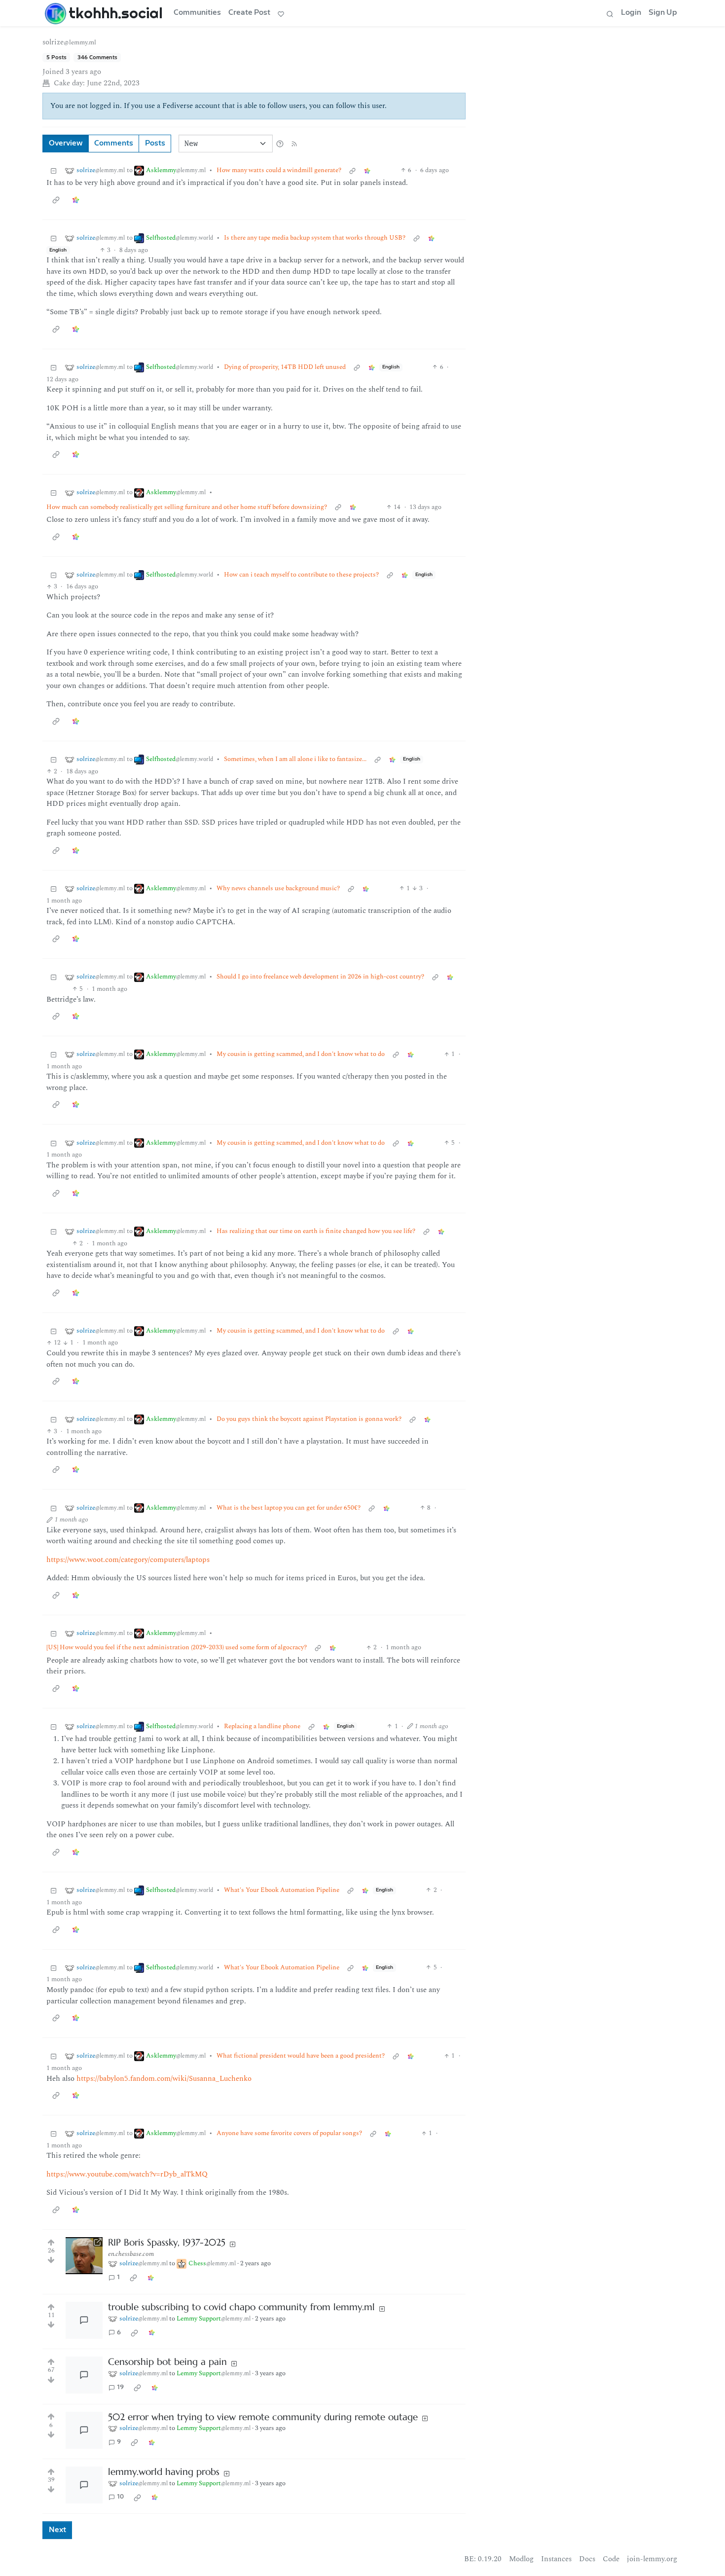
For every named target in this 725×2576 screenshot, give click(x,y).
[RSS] (294, 143)
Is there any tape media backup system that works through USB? (315, 238)
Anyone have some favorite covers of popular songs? (289, 2133)
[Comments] (84, 2320)
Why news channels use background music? (278, 889)
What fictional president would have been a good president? (301, 2056)
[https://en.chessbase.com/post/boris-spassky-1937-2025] (84, 2256)
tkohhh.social (116, 13)
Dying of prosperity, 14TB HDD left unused (285, 367)
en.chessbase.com (131, 2254)
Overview (66, 143)
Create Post (249, 13)
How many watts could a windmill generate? (279, 170)
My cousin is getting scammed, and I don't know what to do (301, 1054)
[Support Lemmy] (281, 13)
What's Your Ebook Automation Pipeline (282, 1890)
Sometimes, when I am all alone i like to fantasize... (295, 759)
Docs (587, 2559)
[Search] (610, 13)
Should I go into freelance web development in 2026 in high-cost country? (320, 977)
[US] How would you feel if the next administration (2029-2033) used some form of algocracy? (177, 1648)
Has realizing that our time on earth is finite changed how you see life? (316, 1231)
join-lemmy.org (652, 2559)
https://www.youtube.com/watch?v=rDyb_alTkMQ (127, 2174)
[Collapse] (54, 170)
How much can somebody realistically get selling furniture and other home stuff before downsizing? (187, 507)
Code (611, 2559)
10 (120, 2497)
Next (57, 2530)
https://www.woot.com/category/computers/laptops (128, 1560)
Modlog (521, 2559)
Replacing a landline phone (262, 1726)
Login (631, 13)
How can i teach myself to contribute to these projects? (301, 575)
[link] (367, 170)
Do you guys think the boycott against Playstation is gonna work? (309, 1419)
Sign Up (663, 13)
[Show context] (352, 170)
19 (120, 2387)
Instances (556, 2559)
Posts (155, 143)
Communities (197, 13)
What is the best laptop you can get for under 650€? (289, 1508)
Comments (114, 143)
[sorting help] (280, 144)
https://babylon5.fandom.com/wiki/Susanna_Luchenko (164, 2079)
